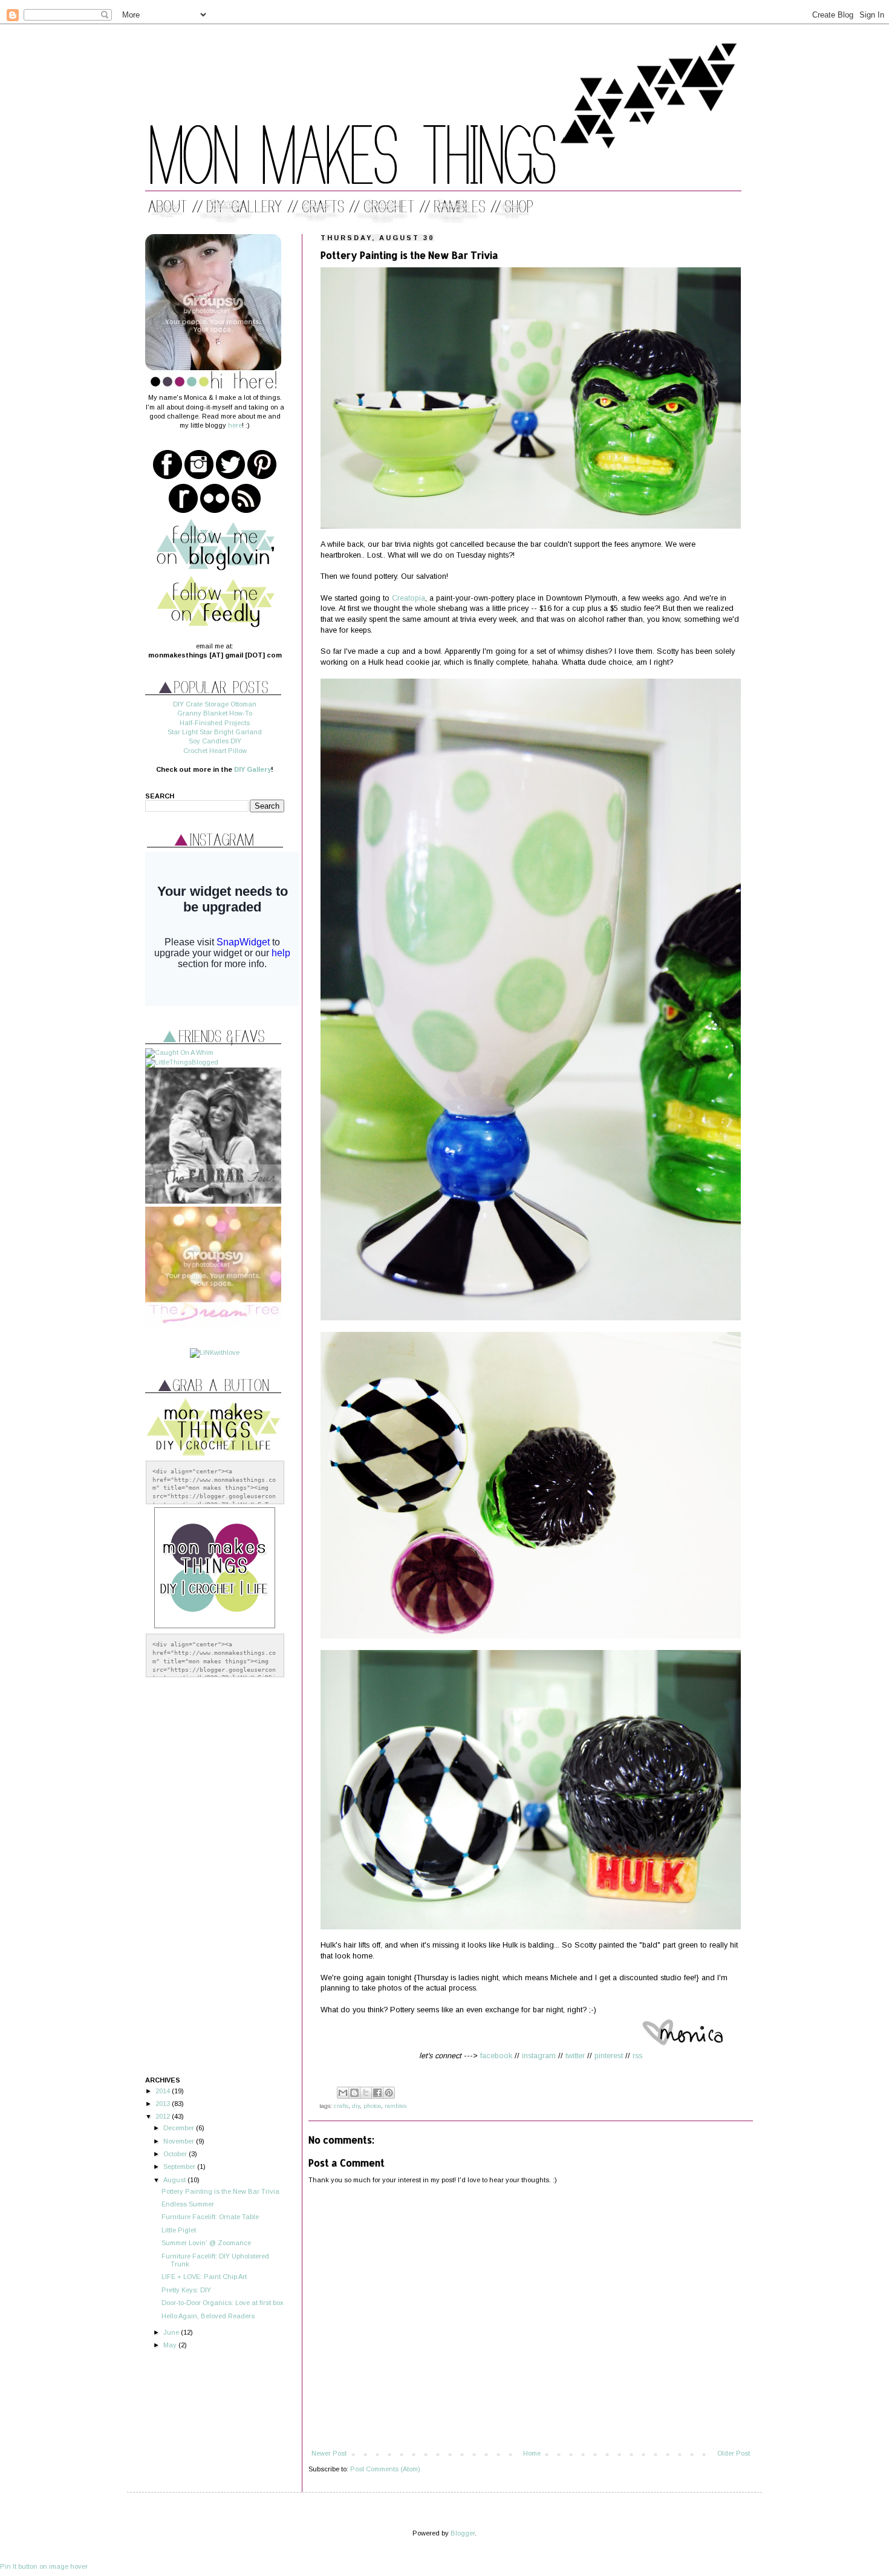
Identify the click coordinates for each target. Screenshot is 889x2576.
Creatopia (409, 598)
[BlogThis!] (354, 2093)
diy (356, 2106)
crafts (341, 2106)
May (171, 2345)
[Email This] (343, 2093)
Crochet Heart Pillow (215, 751)
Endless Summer (188, 2204)
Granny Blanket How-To (215, 713)
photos (372, 2106)
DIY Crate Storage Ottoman (215, 704)
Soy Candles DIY (215, 741)
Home (532, 2453)
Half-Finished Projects (215, 723)
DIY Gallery (252, 769)
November (180, 2141)
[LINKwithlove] (215, 1352)
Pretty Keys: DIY (186, 2290)
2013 (164, 2104)
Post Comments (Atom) (385, 2469)
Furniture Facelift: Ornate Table (210, 2217)
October (176, 2154)
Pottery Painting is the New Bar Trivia (220, 2191)
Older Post (734, 2453)
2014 (164, 2091)
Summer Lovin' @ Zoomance (206, 2243)
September (180, 2167)
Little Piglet (179, 2230)
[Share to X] (366, 2093)
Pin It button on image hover (44, 2566)
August (175, 2180)
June (172, 2332)
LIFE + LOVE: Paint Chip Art (204, 2277)
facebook (496, 2056)
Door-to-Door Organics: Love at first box (223, 2303)
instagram (539, 2056)
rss (637, 2056)
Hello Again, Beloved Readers (208, 2316)
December (180, 2128)
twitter (575, 2056)
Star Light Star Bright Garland (215, 732)
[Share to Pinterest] (389, 2093)
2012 (164, 2116)
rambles (396, 2106)
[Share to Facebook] (377, 2093)
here (235, 425)
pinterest (609, 2056)
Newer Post (329, 2453)
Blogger (463, 2533)
